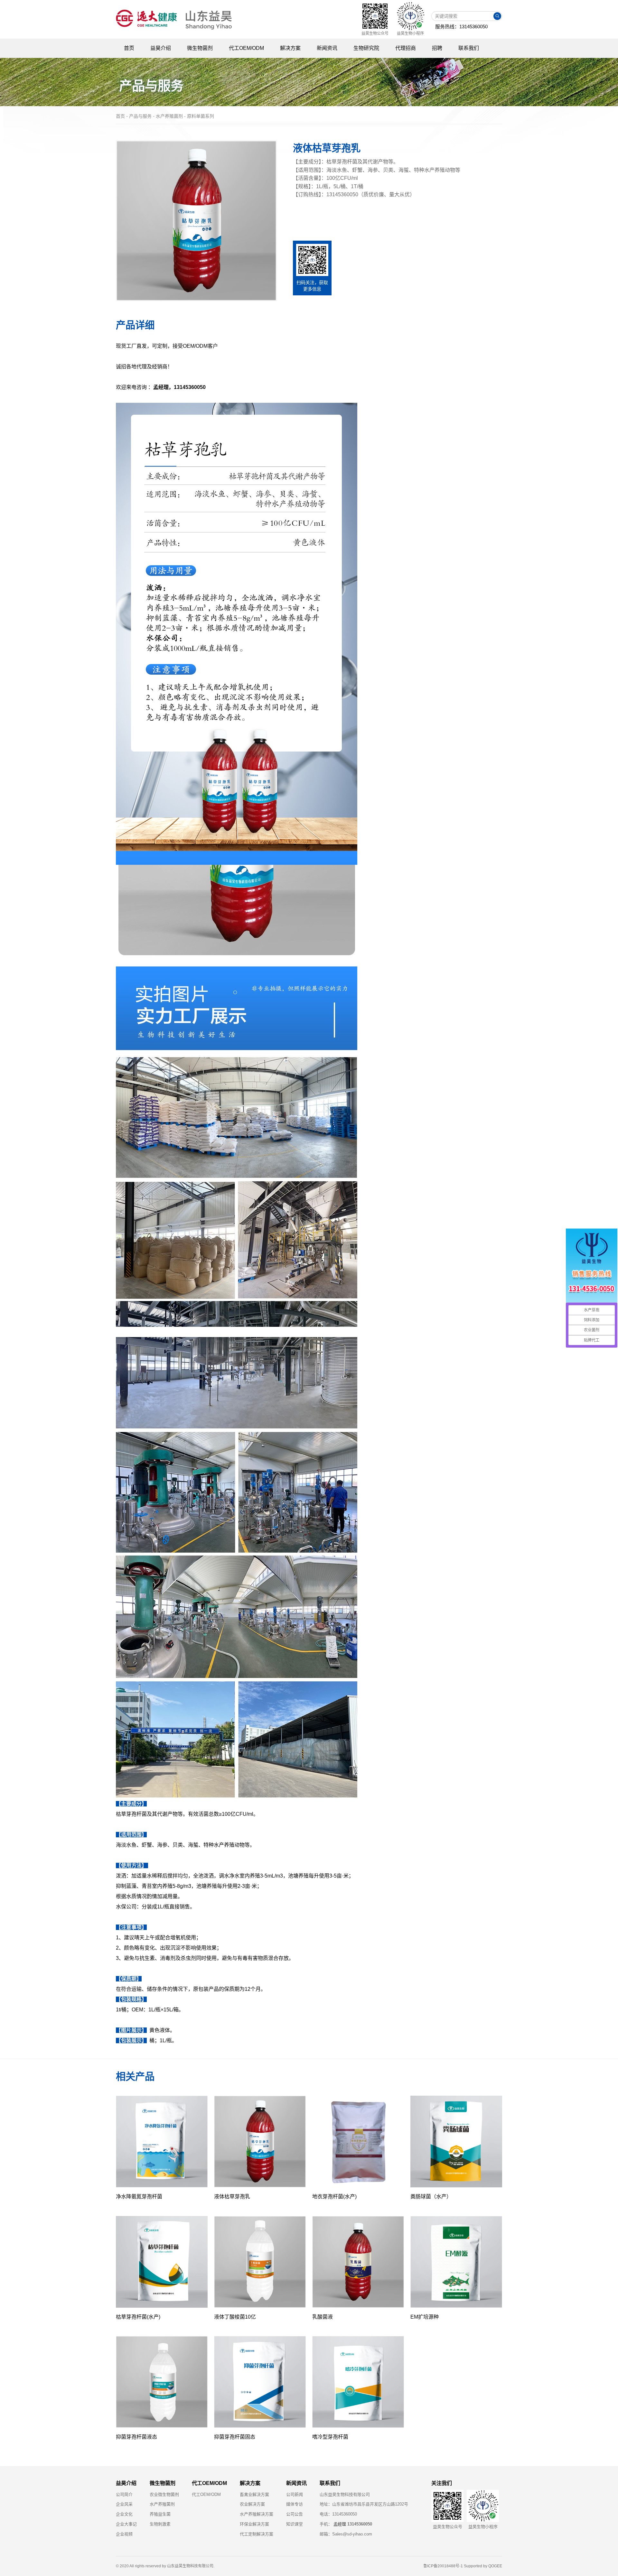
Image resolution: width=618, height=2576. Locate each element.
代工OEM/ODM (206, 2494)
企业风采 (124, 2504)
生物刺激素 (160, 2524)
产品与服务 (140, 116)
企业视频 (124, 2534)
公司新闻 (295, 2494)
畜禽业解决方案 (254, 2494)
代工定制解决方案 (257, 2534)
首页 (120, 116)
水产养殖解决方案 (257, 2514)
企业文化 (124, 2514)
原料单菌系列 (201, 116)
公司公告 (295, 2514)
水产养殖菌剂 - (171, 116)
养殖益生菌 (160, 2514)
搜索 (497, 16)
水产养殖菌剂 (162, 2504)
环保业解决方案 (254, 2524)
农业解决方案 (252, 2504)
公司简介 (124, 2494)
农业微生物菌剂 (164, 2494)
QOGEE (495, 2566)
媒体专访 (295, 2504)
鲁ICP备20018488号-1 (443, 2566)
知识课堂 (295, 2524)
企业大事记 (126, 2524)
